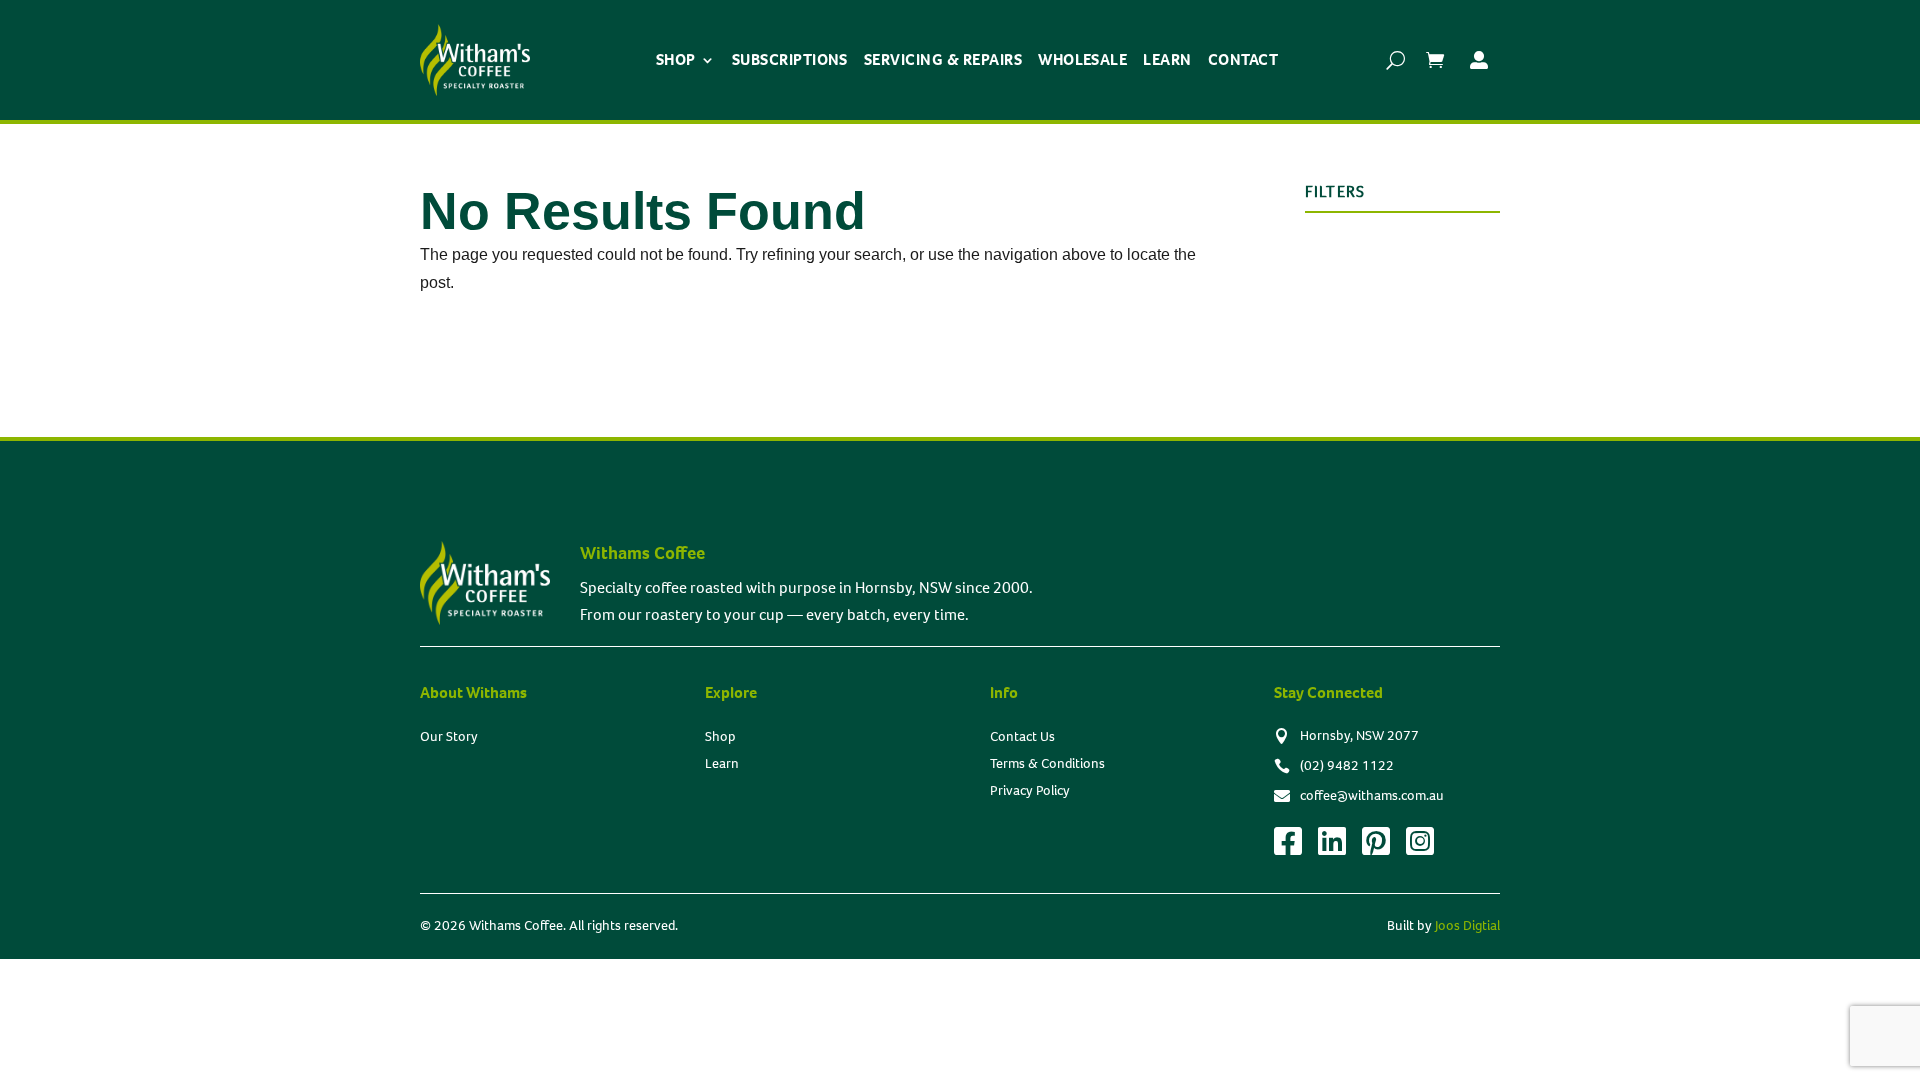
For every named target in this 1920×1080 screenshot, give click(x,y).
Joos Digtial (1467, 925)
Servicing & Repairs (943, 59)
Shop (676, 59)
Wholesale (1082, 59)
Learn (1167, 59)
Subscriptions (790, 59)
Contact (1243, 59)
